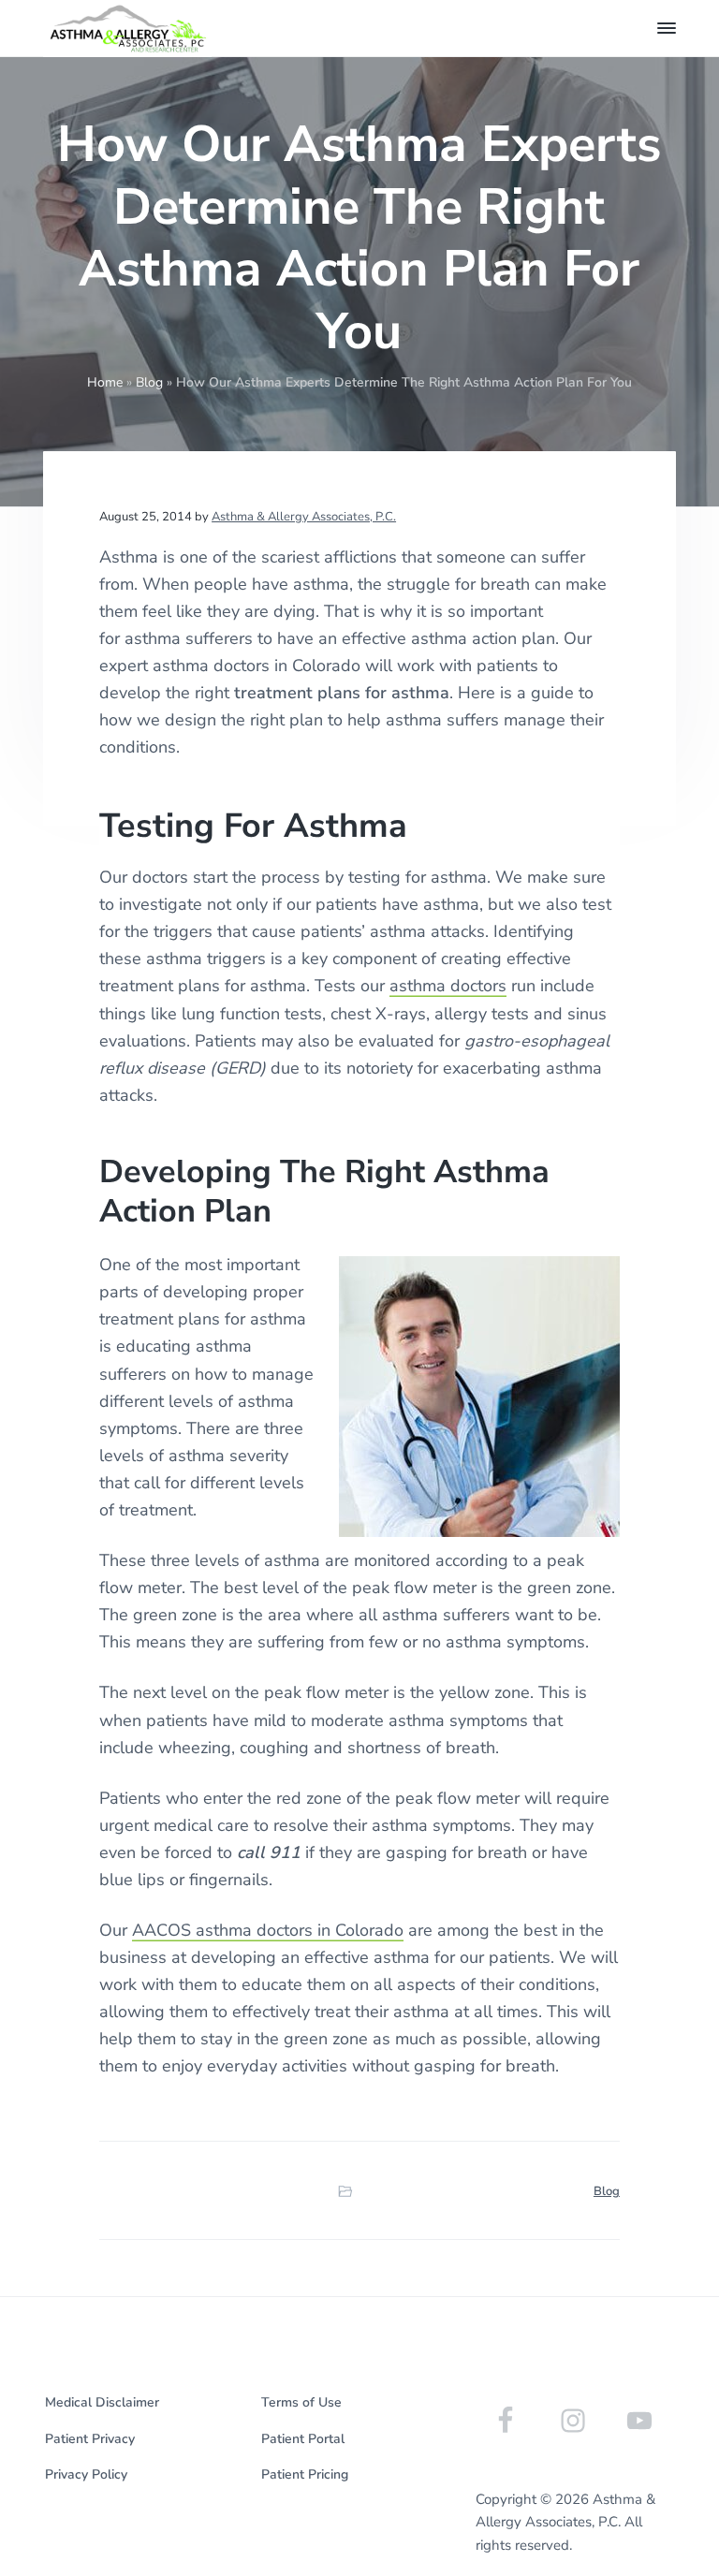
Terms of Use (301, 2402)
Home (105, 382)
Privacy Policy (86, 2474)
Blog (149, 382)
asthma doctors (448, 986)
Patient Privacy (90, 2439)
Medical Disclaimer (102, 2402)
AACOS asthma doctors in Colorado (268, 1930)
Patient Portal (303, 2439)
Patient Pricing (305, 2474)
